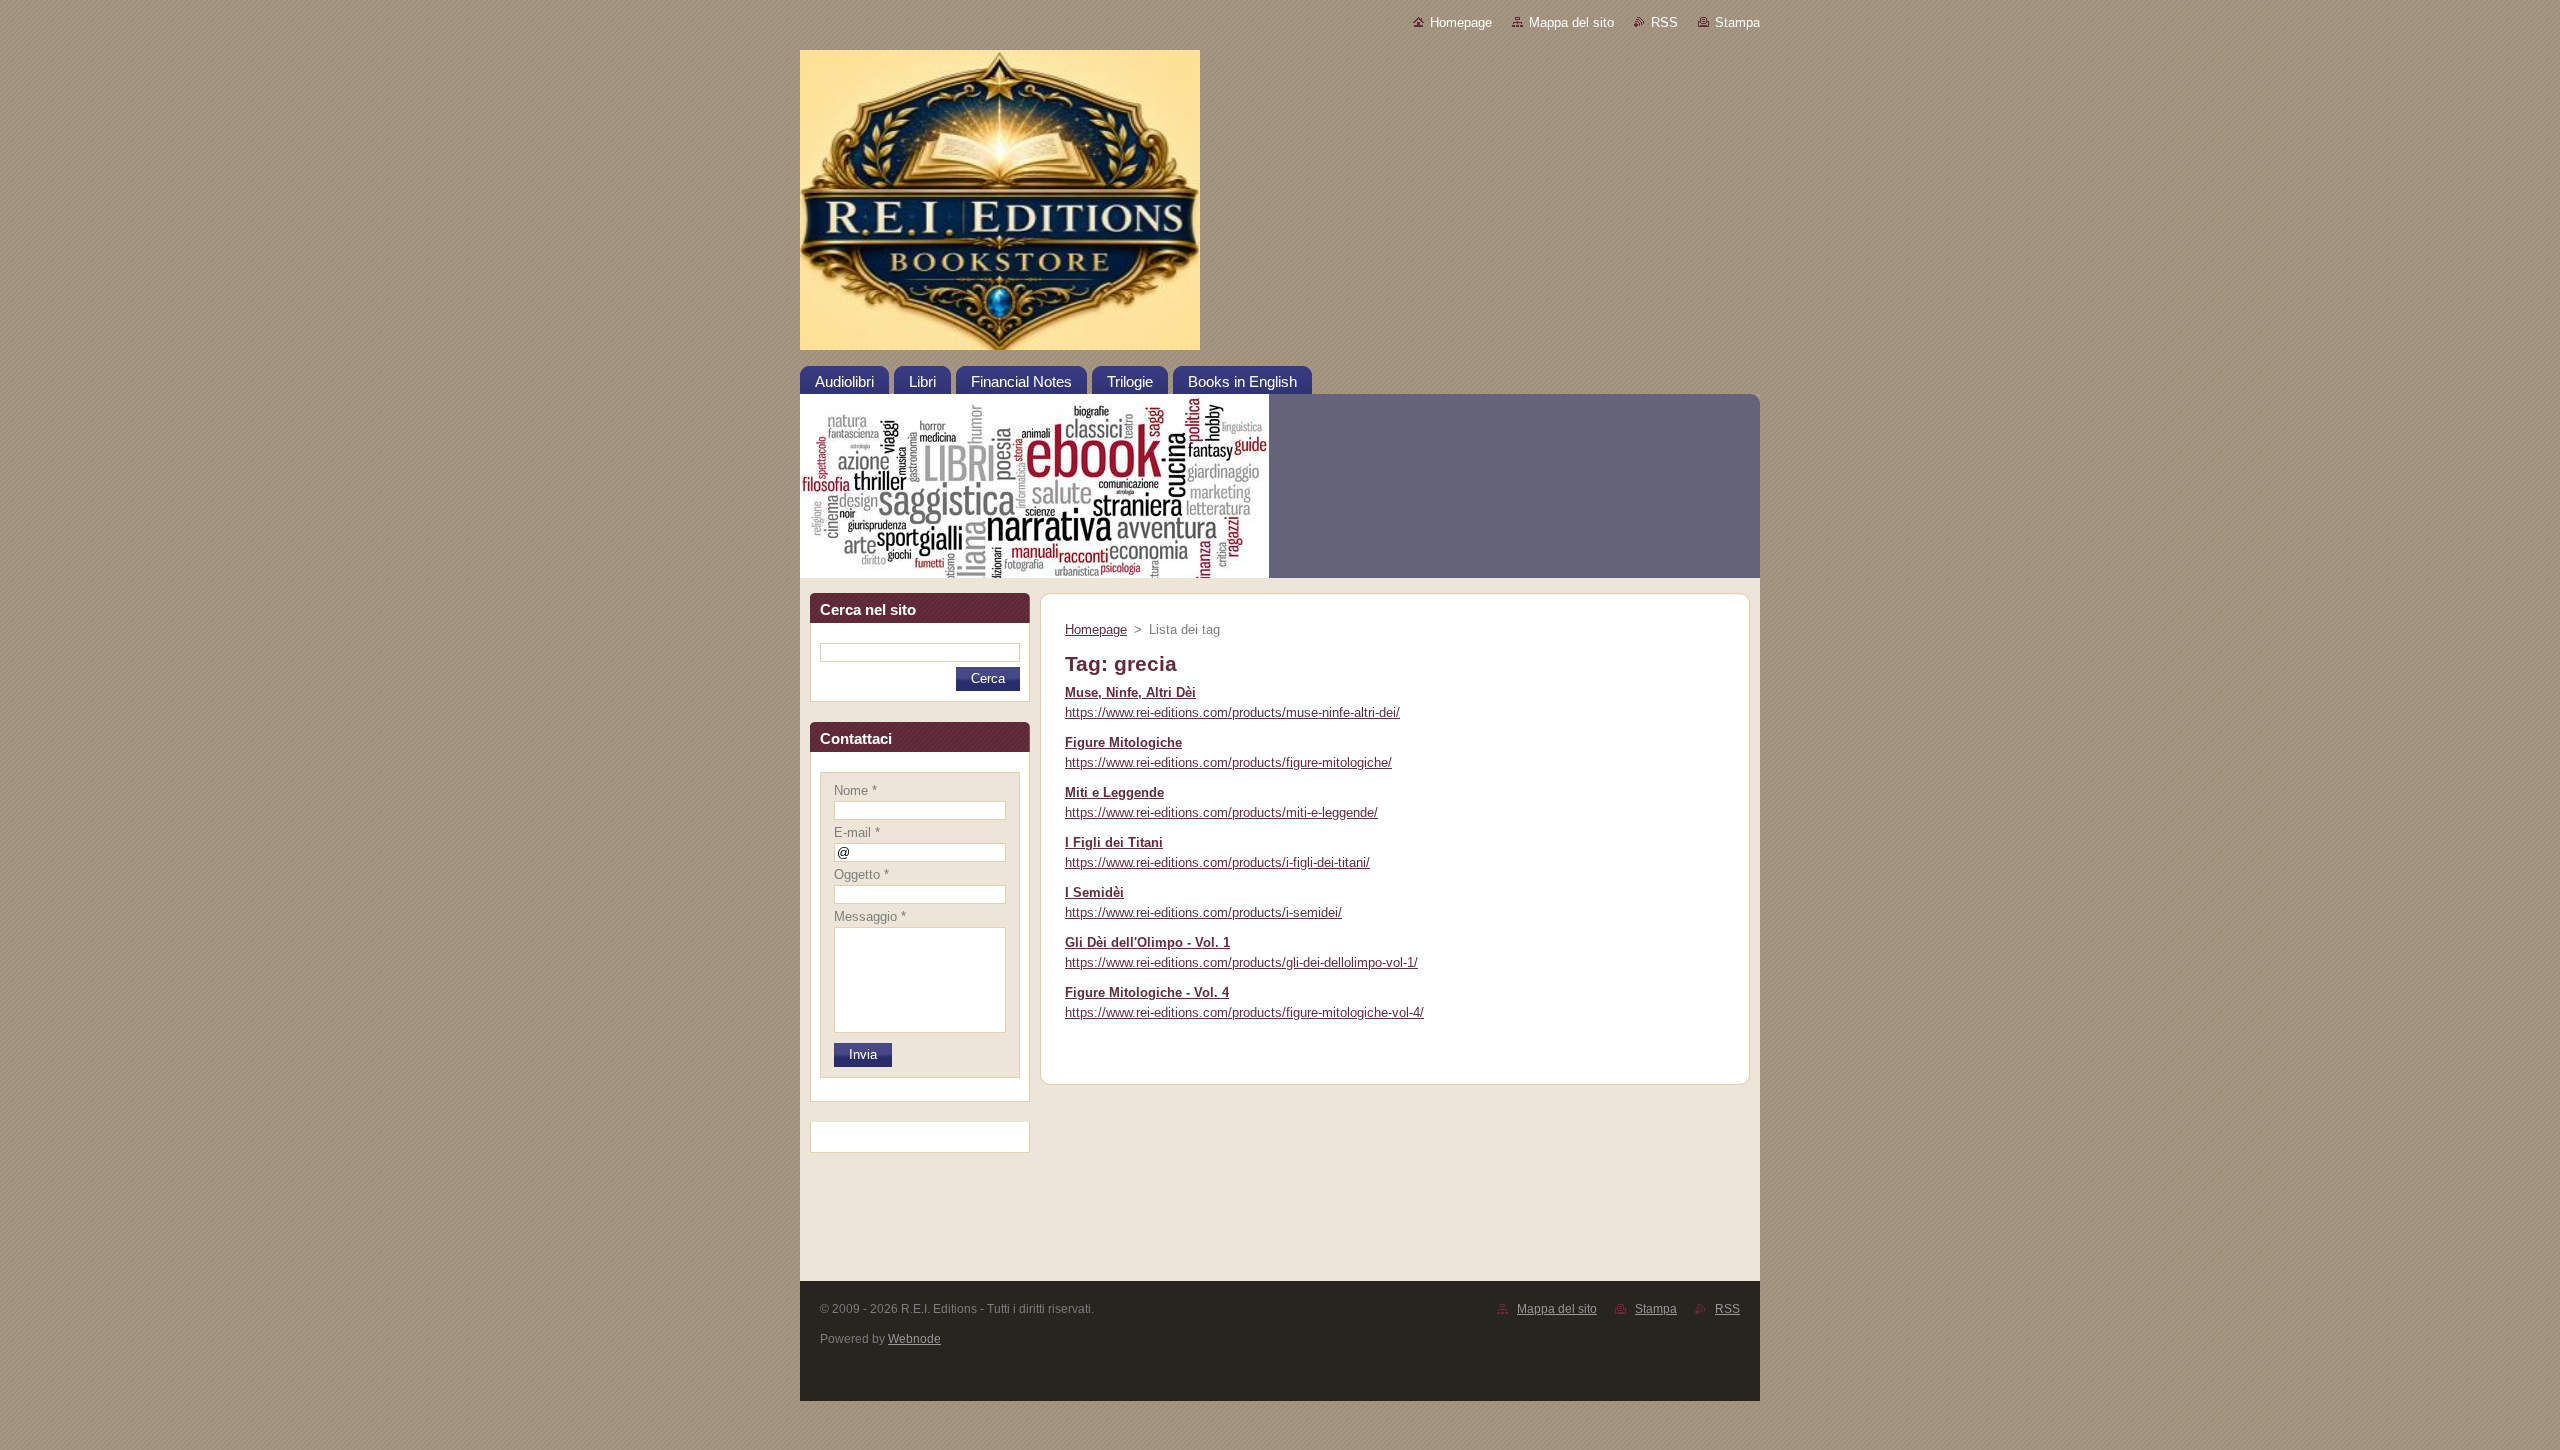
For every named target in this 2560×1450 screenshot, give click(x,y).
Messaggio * (870, 916)
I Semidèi (1094, 892)
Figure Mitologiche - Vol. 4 (1147, 992)
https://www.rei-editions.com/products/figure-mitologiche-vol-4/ (1244, 1012)
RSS (1664, 22)
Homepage (1461, 22)
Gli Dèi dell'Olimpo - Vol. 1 (1147, 942)
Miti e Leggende (1114, 792)
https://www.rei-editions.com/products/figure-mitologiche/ (1228, 762)
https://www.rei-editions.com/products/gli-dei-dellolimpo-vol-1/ (1241, 962)
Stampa (1737, 22)
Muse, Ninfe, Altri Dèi (1130, 692)
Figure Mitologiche (1123, 742)
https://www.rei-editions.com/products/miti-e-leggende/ (1221, 812)
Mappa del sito (1571, 22)
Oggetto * (861, 874)
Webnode (914, 1339)
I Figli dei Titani (1114, 842)
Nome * (855, 790)
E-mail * (857, 832)
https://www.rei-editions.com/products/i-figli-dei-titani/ (1217, 862)
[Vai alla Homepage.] (1280, 207)
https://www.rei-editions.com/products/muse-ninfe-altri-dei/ (1232, 712)
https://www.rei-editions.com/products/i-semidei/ (1203, 912)
